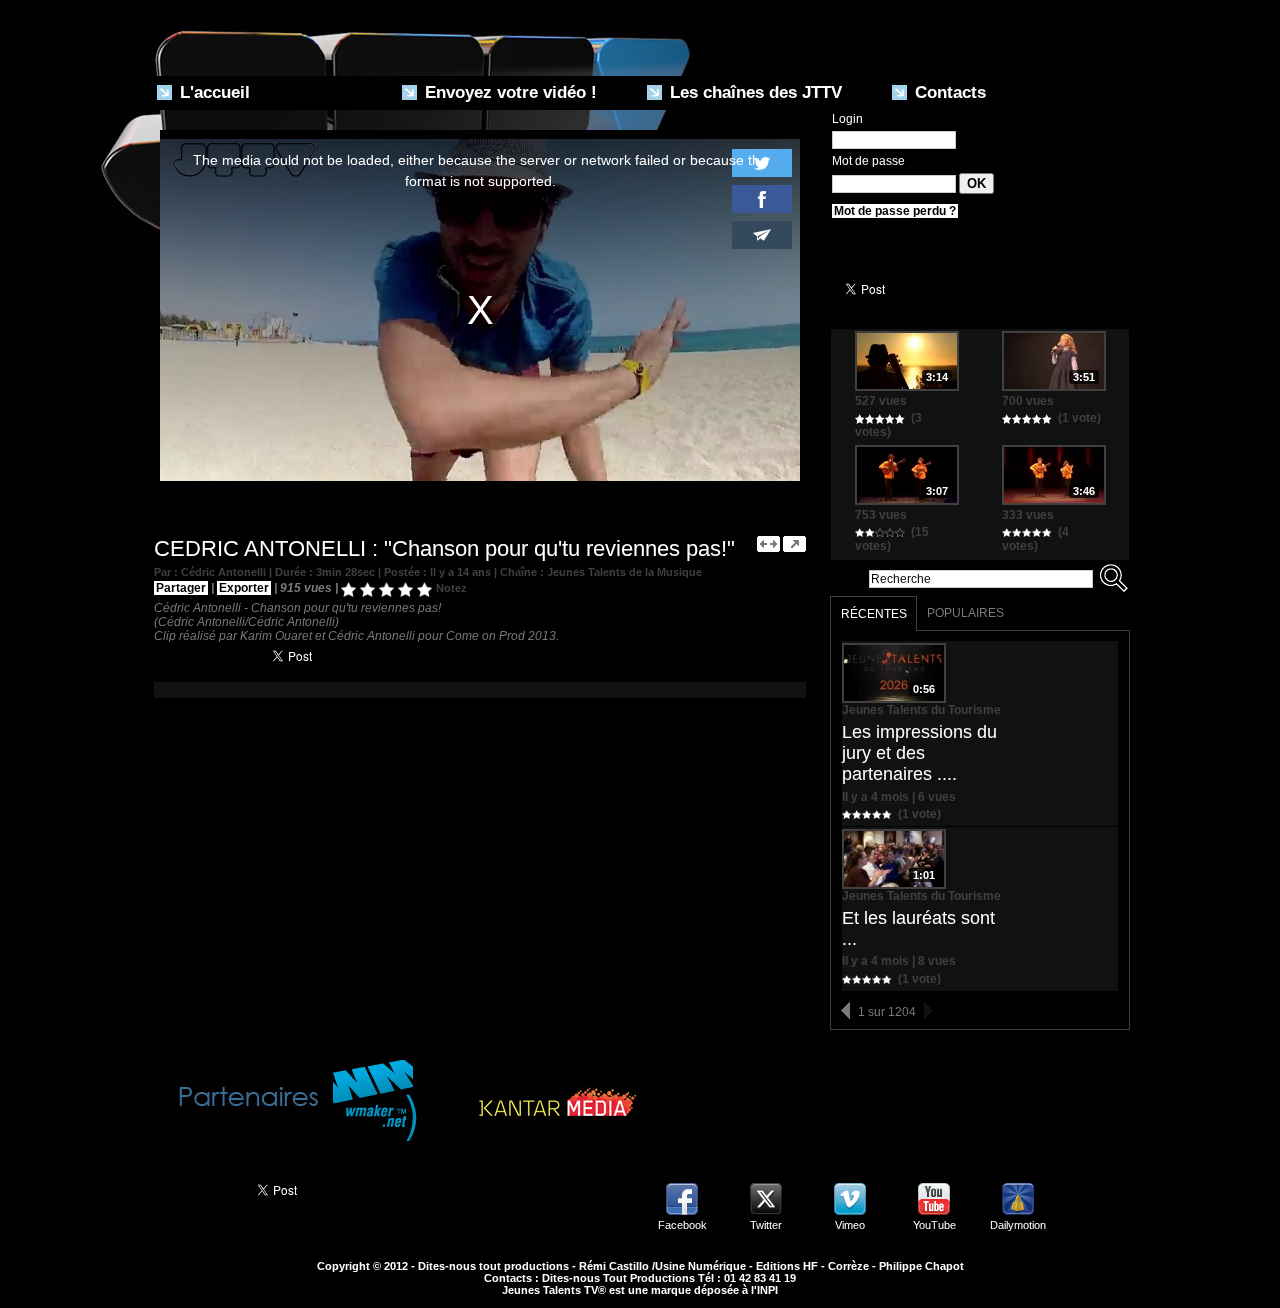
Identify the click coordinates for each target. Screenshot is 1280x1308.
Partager (181, 588)
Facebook (682, 1225)
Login (847, 119)
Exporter (244, 588)
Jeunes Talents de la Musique (624, 572)
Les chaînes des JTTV (753, 92)
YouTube (934, 1225)
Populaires (965, 613)
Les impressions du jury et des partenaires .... (919, 753)
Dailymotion (1018, 1225)
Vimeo (850, 1225)
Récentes (874, 614)
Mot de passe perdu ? (895, 211)
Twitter (766, 1225)
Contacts (948, 92)
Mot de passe (868, 161)
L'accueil (212, 92)
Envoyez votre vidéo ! (508, 92)
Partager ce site (194, 1188)
